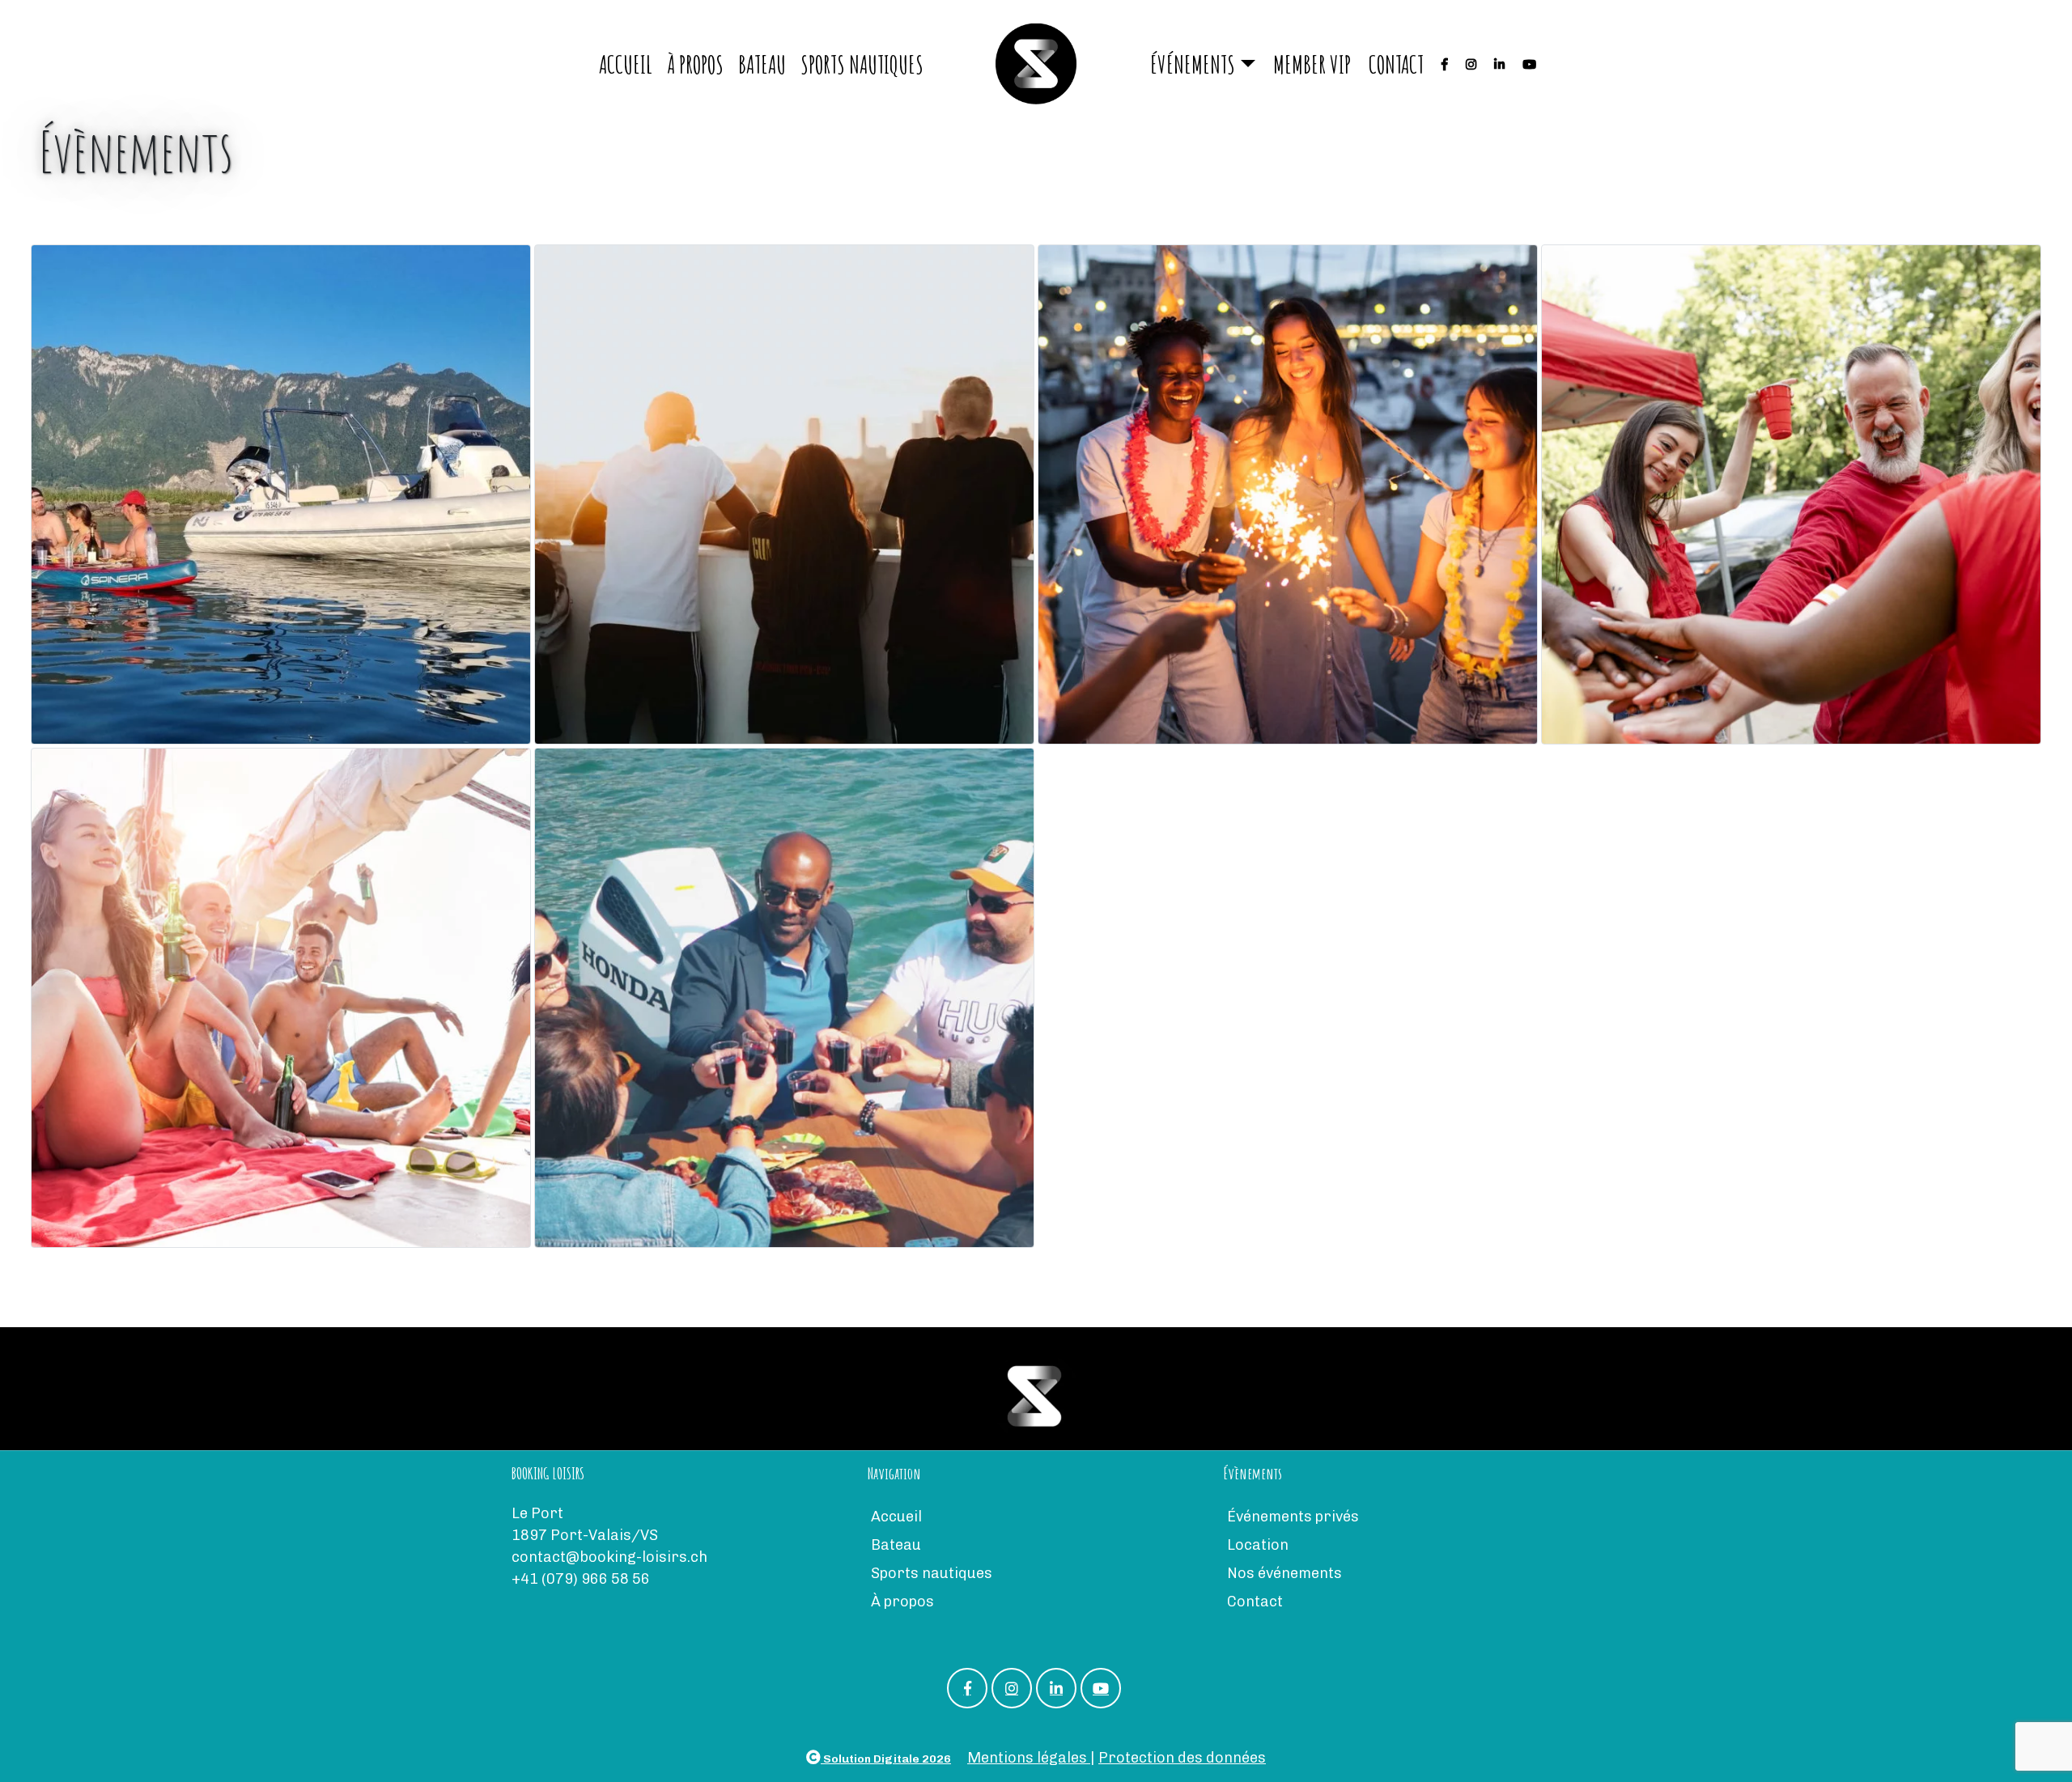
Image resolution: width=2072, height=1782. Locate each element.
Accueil (626, 64)
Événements (1193, 64)
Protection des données (1182, 1758)
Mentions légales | (1031, 1758)
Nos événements (1284, 1573)
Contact (1396, 64)
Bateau (762, 64)
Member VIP (1312, 64)
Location (1258, 1545)
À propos (695, 64)
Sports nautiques (862, 64)
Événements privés (1293, 1517)
